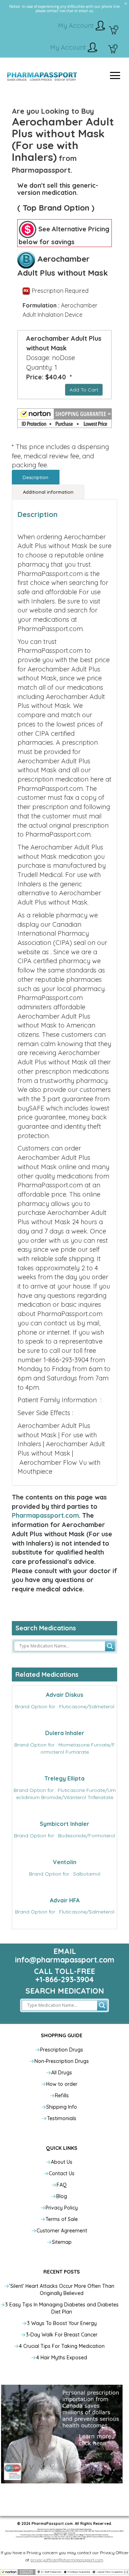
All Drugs (62, 2073)
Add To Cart (84, 390)
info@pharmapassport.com (65, 1960)
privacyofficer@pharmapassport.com (67, 2560)
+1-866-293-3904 (64, 1979)
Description (35, 477)
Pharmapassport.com (45, 1515)
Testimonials (62, 2118)
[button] (64, 418)
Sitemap (62, 2242)
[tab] (36, 477)
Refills (62, 2095)
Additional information (48, 492)
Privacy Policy (62, 2208)
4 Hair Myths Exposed (62, 2358)
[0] (113, 31)
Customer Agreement (62, 2231)
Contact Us (62, 2173)
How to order (62, 2084)
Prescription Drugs (62, 2050)
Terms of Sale (62, 2219)
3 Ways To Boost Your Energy (62, 2323)
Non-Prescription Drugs (62, 2061)
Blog (62, 2196)
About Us (62, 2162)
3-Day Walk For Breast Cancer (62, 2335)
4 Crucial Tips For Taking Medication (62, 2346)
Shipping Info (62, 2107)
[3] (112, 50)
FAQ (62, 2185)
